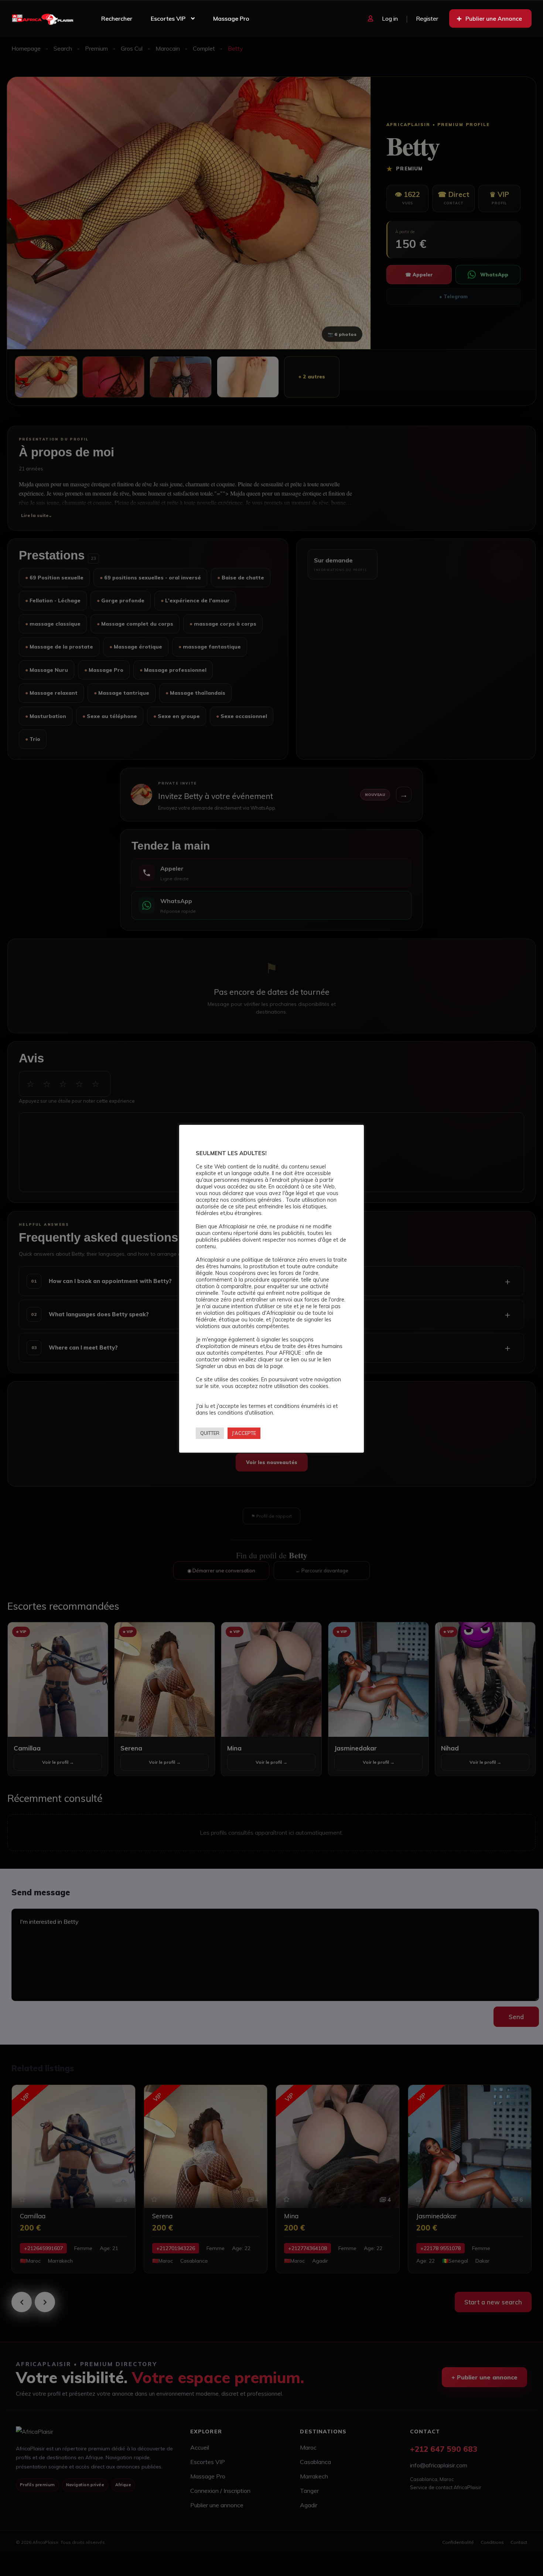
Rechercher (117, 18)
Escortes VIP (168, 18)
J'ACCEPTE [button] (244, 1433)
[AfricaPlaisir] (43, 18)
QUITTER (210, 1433)
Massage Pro (231, 18)
